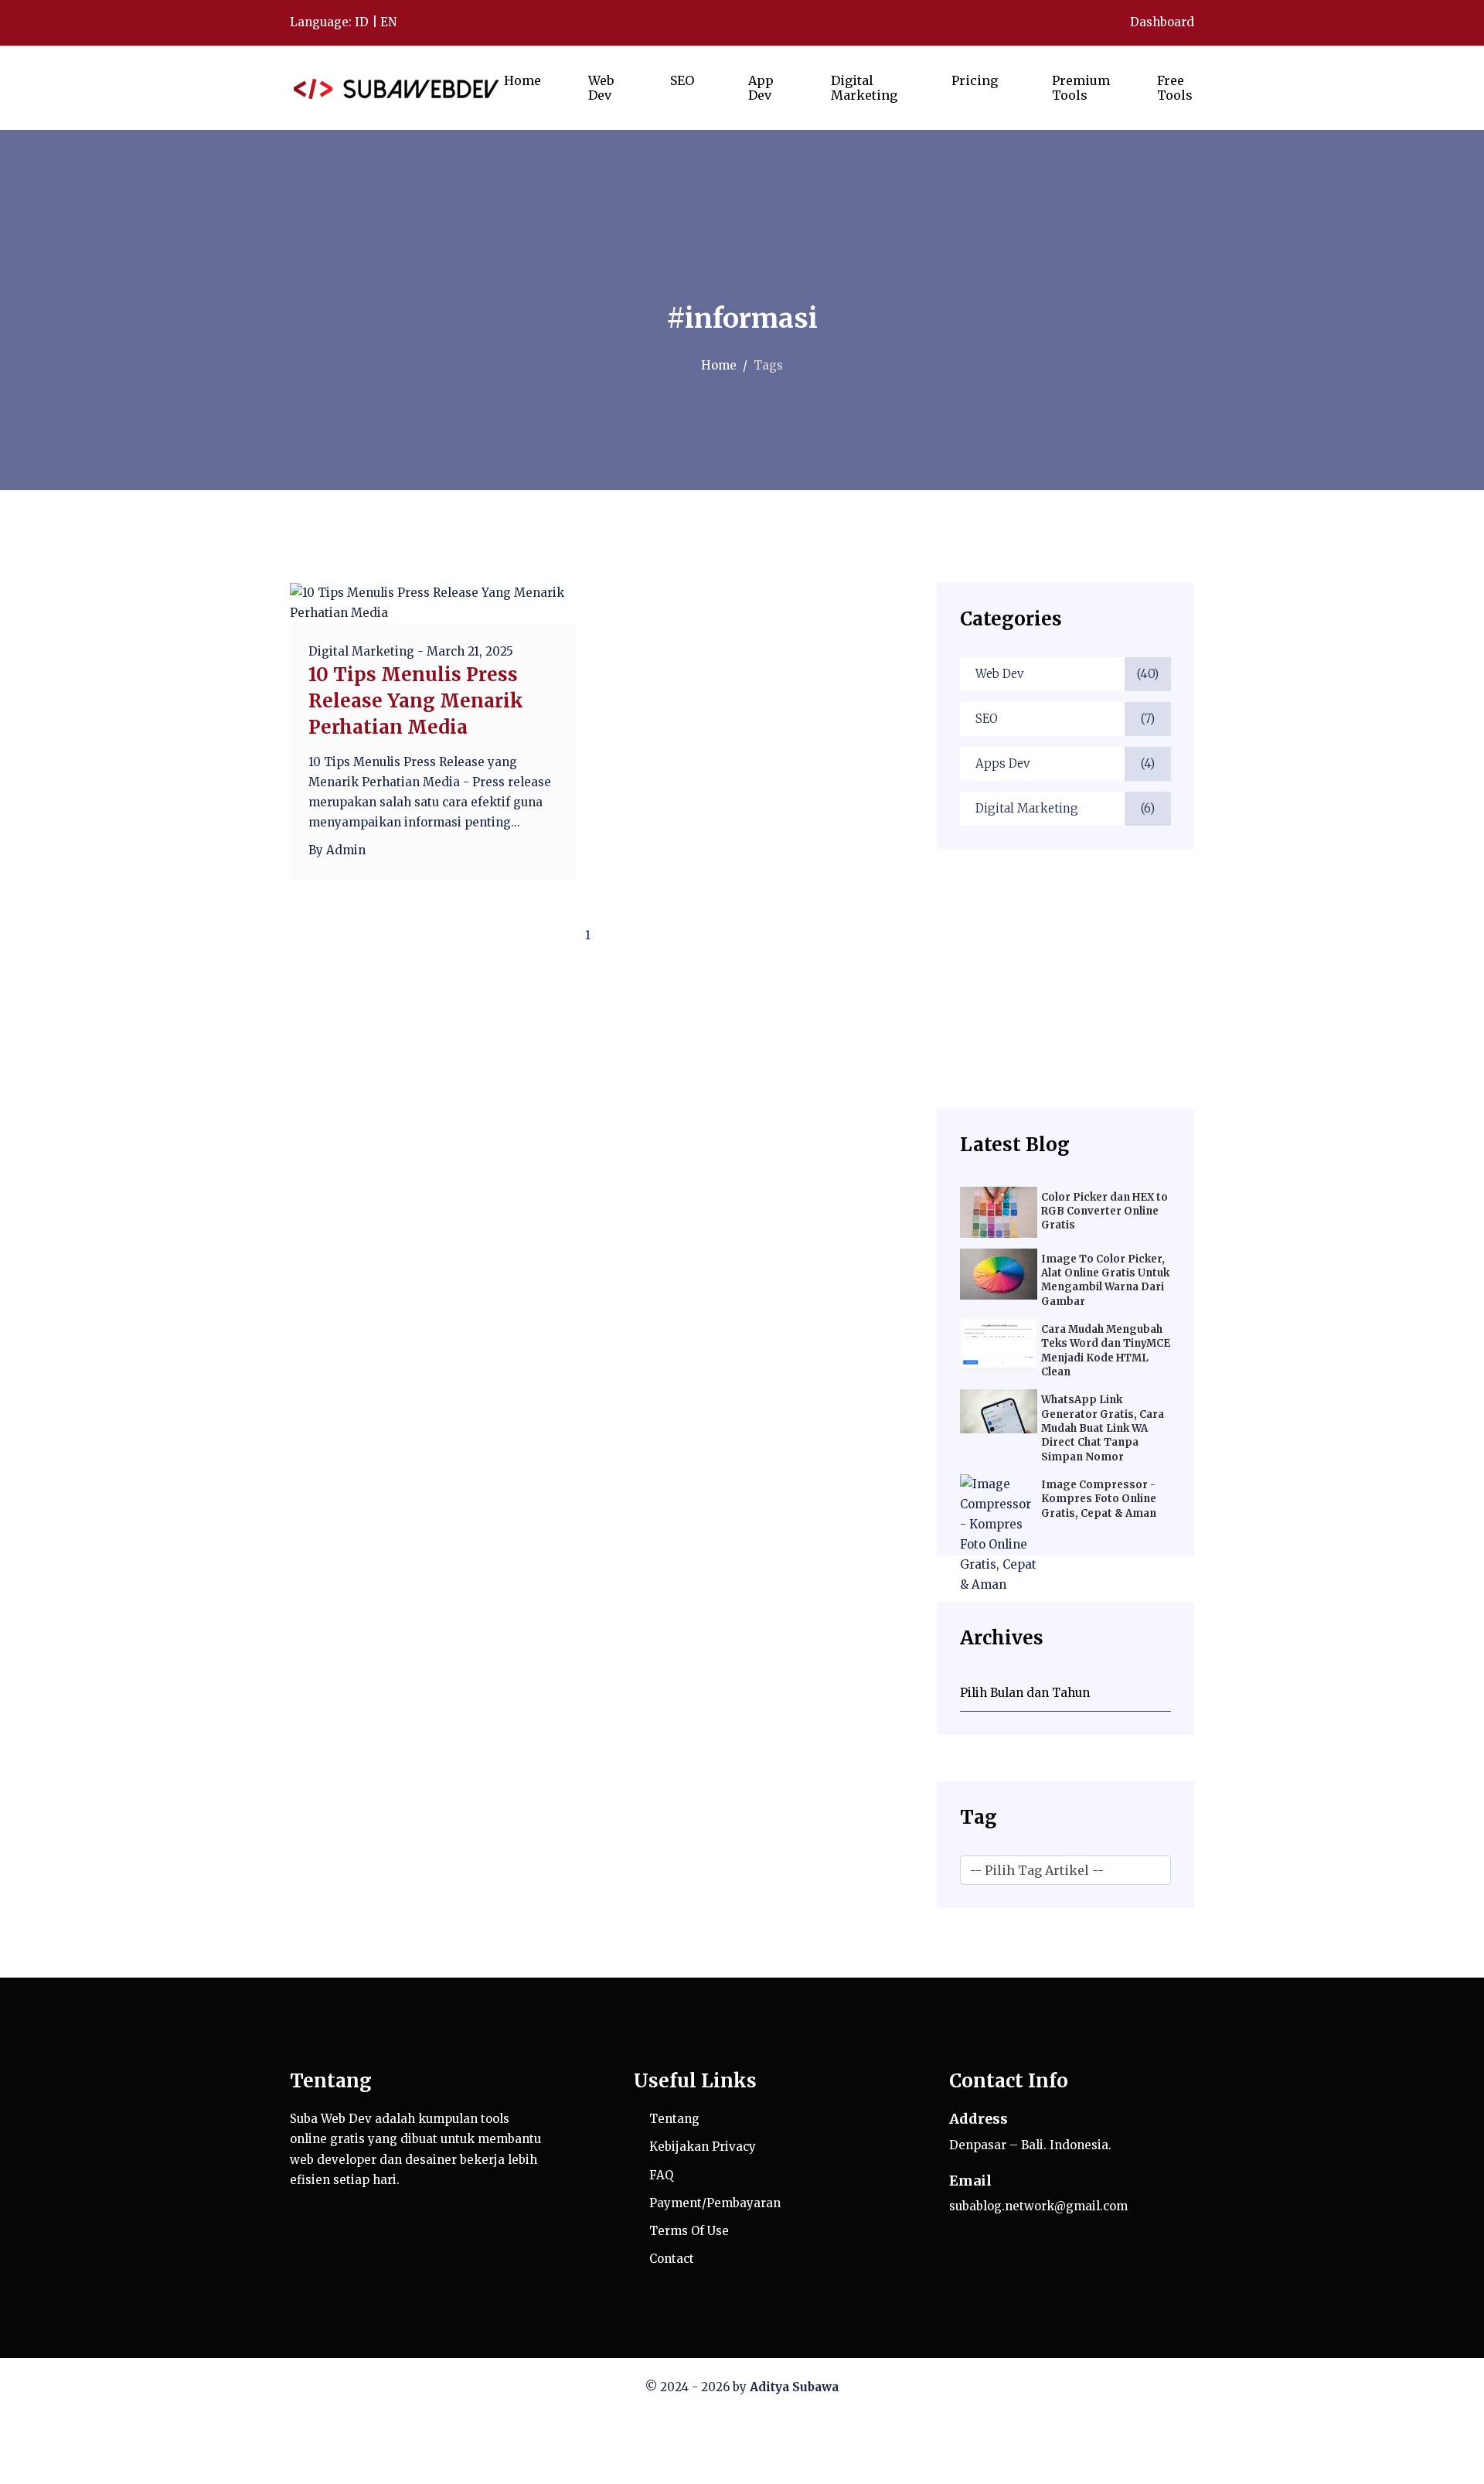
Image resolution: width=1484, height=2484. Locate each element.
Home (719, 365)
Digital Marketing (1065, 808)
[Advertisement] (1065, 992)
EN (388, 22)
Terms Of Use (689, 2231)
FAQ (661, 2175)
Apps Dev (1065, 763)
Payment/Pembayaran (715, 2203)
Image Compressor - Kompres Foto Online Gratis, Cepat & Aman (1099, 1499)
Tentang (674, 2119)
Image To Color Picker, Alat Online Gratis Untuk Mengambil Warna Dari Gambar (1105, 1280)
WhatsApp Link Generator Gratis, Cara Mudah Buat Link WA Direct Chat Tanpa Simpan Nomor (1103, 1428)
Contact (672, 2259)
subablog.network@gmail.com (1038, 2206)
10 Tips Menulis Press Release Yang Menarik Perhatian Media (416, 701)
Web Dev (1067, 674)
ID (362, 22)
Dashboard (1161, 22)
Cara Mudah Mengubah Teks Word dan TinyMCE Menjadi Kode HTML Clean (1106, 1351)
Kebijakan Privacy (703, 2147)
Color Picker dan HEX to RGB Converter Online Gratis (1104, 1211)
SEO (1065, 719)
